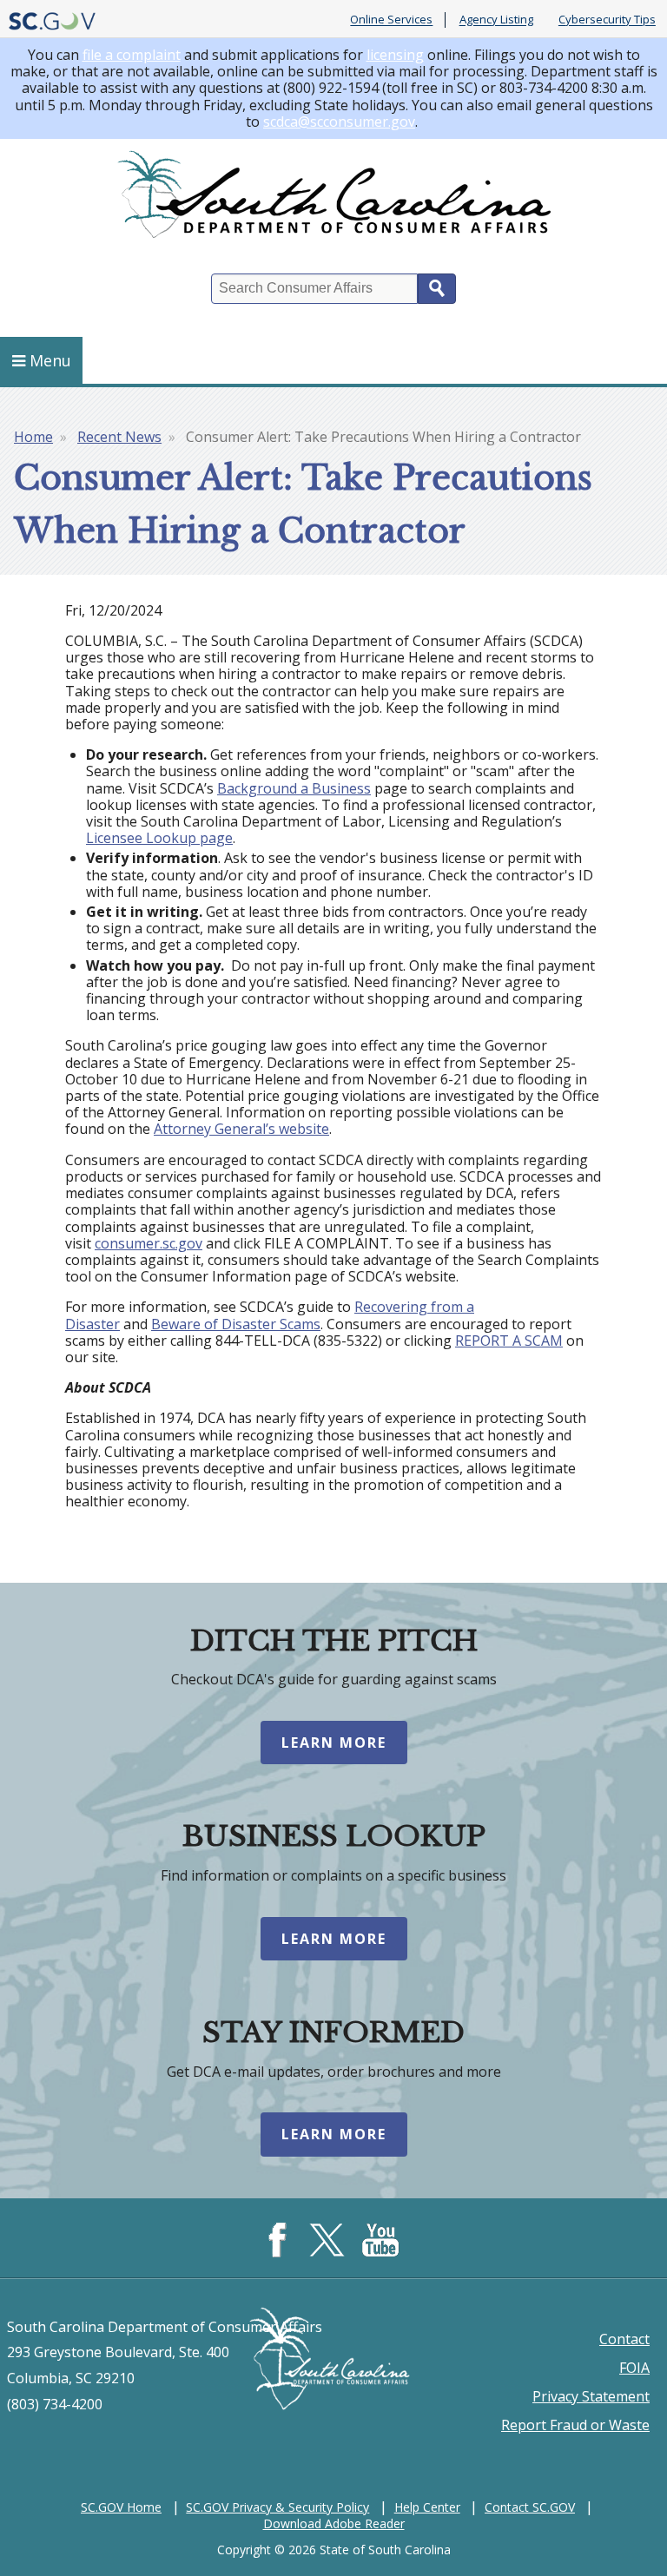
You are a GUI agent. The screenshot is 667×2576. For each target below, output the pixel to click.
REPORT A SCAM (509, 1341)
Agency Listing (496, 20)
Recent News (119, 437)
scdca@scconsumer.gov (339, 122)
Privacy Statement (591, 2396)
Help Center (427, 2507)
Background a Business (294, 788)
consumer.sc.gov (149, 1243)
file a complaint (132, 55)
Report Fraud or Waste (575, 2425)
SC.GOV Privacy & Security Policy (277, 2507)
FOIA (634, 2368)
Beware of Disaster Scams (236, 1324)
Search (437, 289)
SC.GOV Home (121, 2507)
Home (33, 437)
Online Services (391, 20)
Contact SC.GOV (530, 2507)
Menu (50, 360)
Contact (624, 2339)
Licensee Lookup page (159, 838)
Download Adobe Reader (334, 2523)
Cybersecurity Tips (607, 20)
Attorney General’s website (241, 1129)
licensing (395, 55)
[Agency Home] (333, 198)
